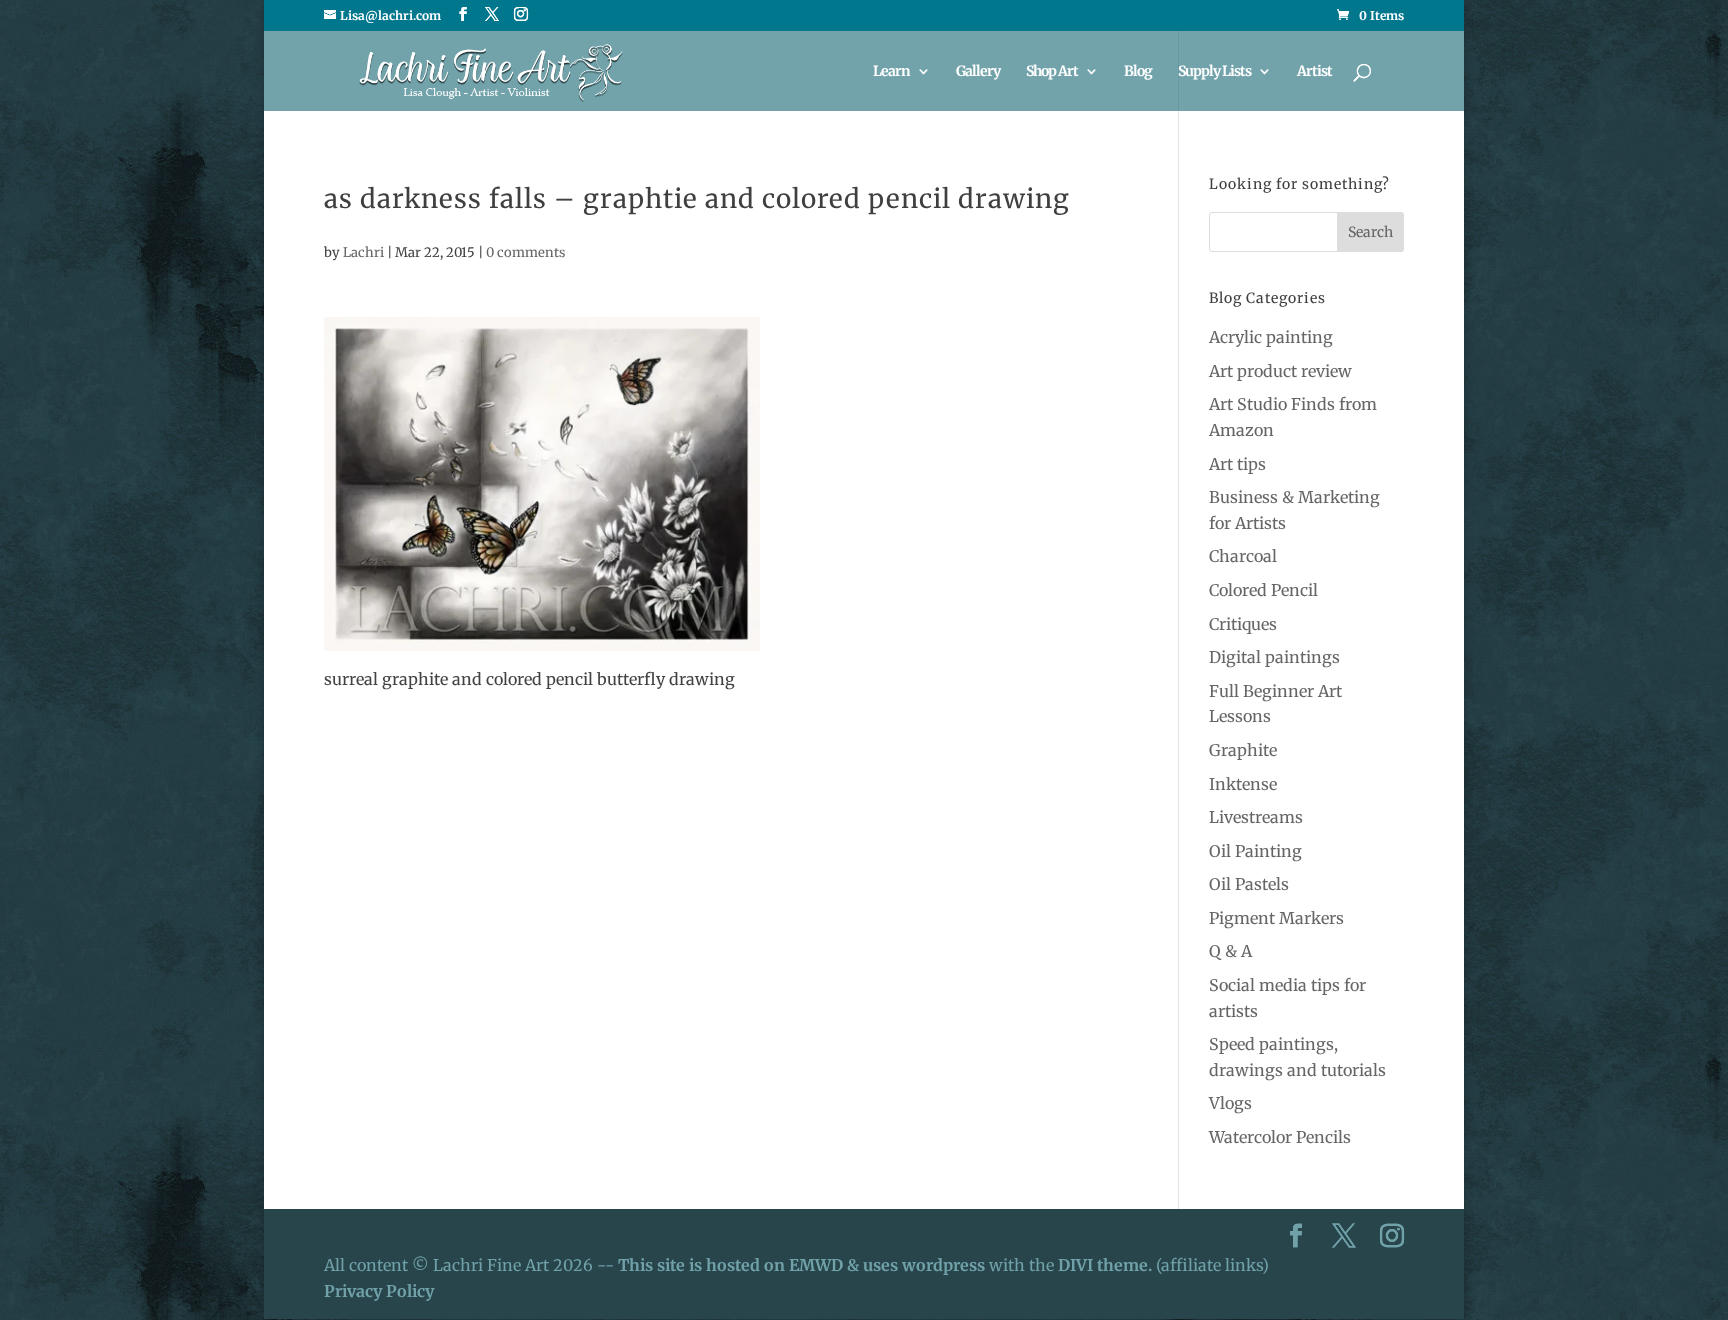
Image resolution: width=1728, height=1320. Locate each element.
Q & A (1230, 951)
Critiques (1243, 624)
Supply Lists (1214, 72)
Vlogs (1230, 1103)
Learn (891, 72)
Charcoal (1243, 556)
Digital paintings (1274, 657)
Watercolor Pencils (1280, 1137)
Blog (1138, 72)
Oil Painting (1255, 851)
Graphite (1243, 750)
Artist (1314, 72)
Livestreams (1256, 817)
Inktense (1243, 784)
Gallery (978, 72)
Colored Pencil (1263, 590)
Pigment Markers (1276, 918)
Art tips (1237, 464)
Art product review (1280, 371)
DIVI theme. (1107, 1265)
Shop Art (1052, 72)
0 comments (525, 252)
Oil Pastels (1249, 884)
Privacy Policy (379, 1291)
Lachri (363, 252)
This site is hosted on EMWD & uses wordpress (801, 1265)
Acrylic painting (1271, 337)
